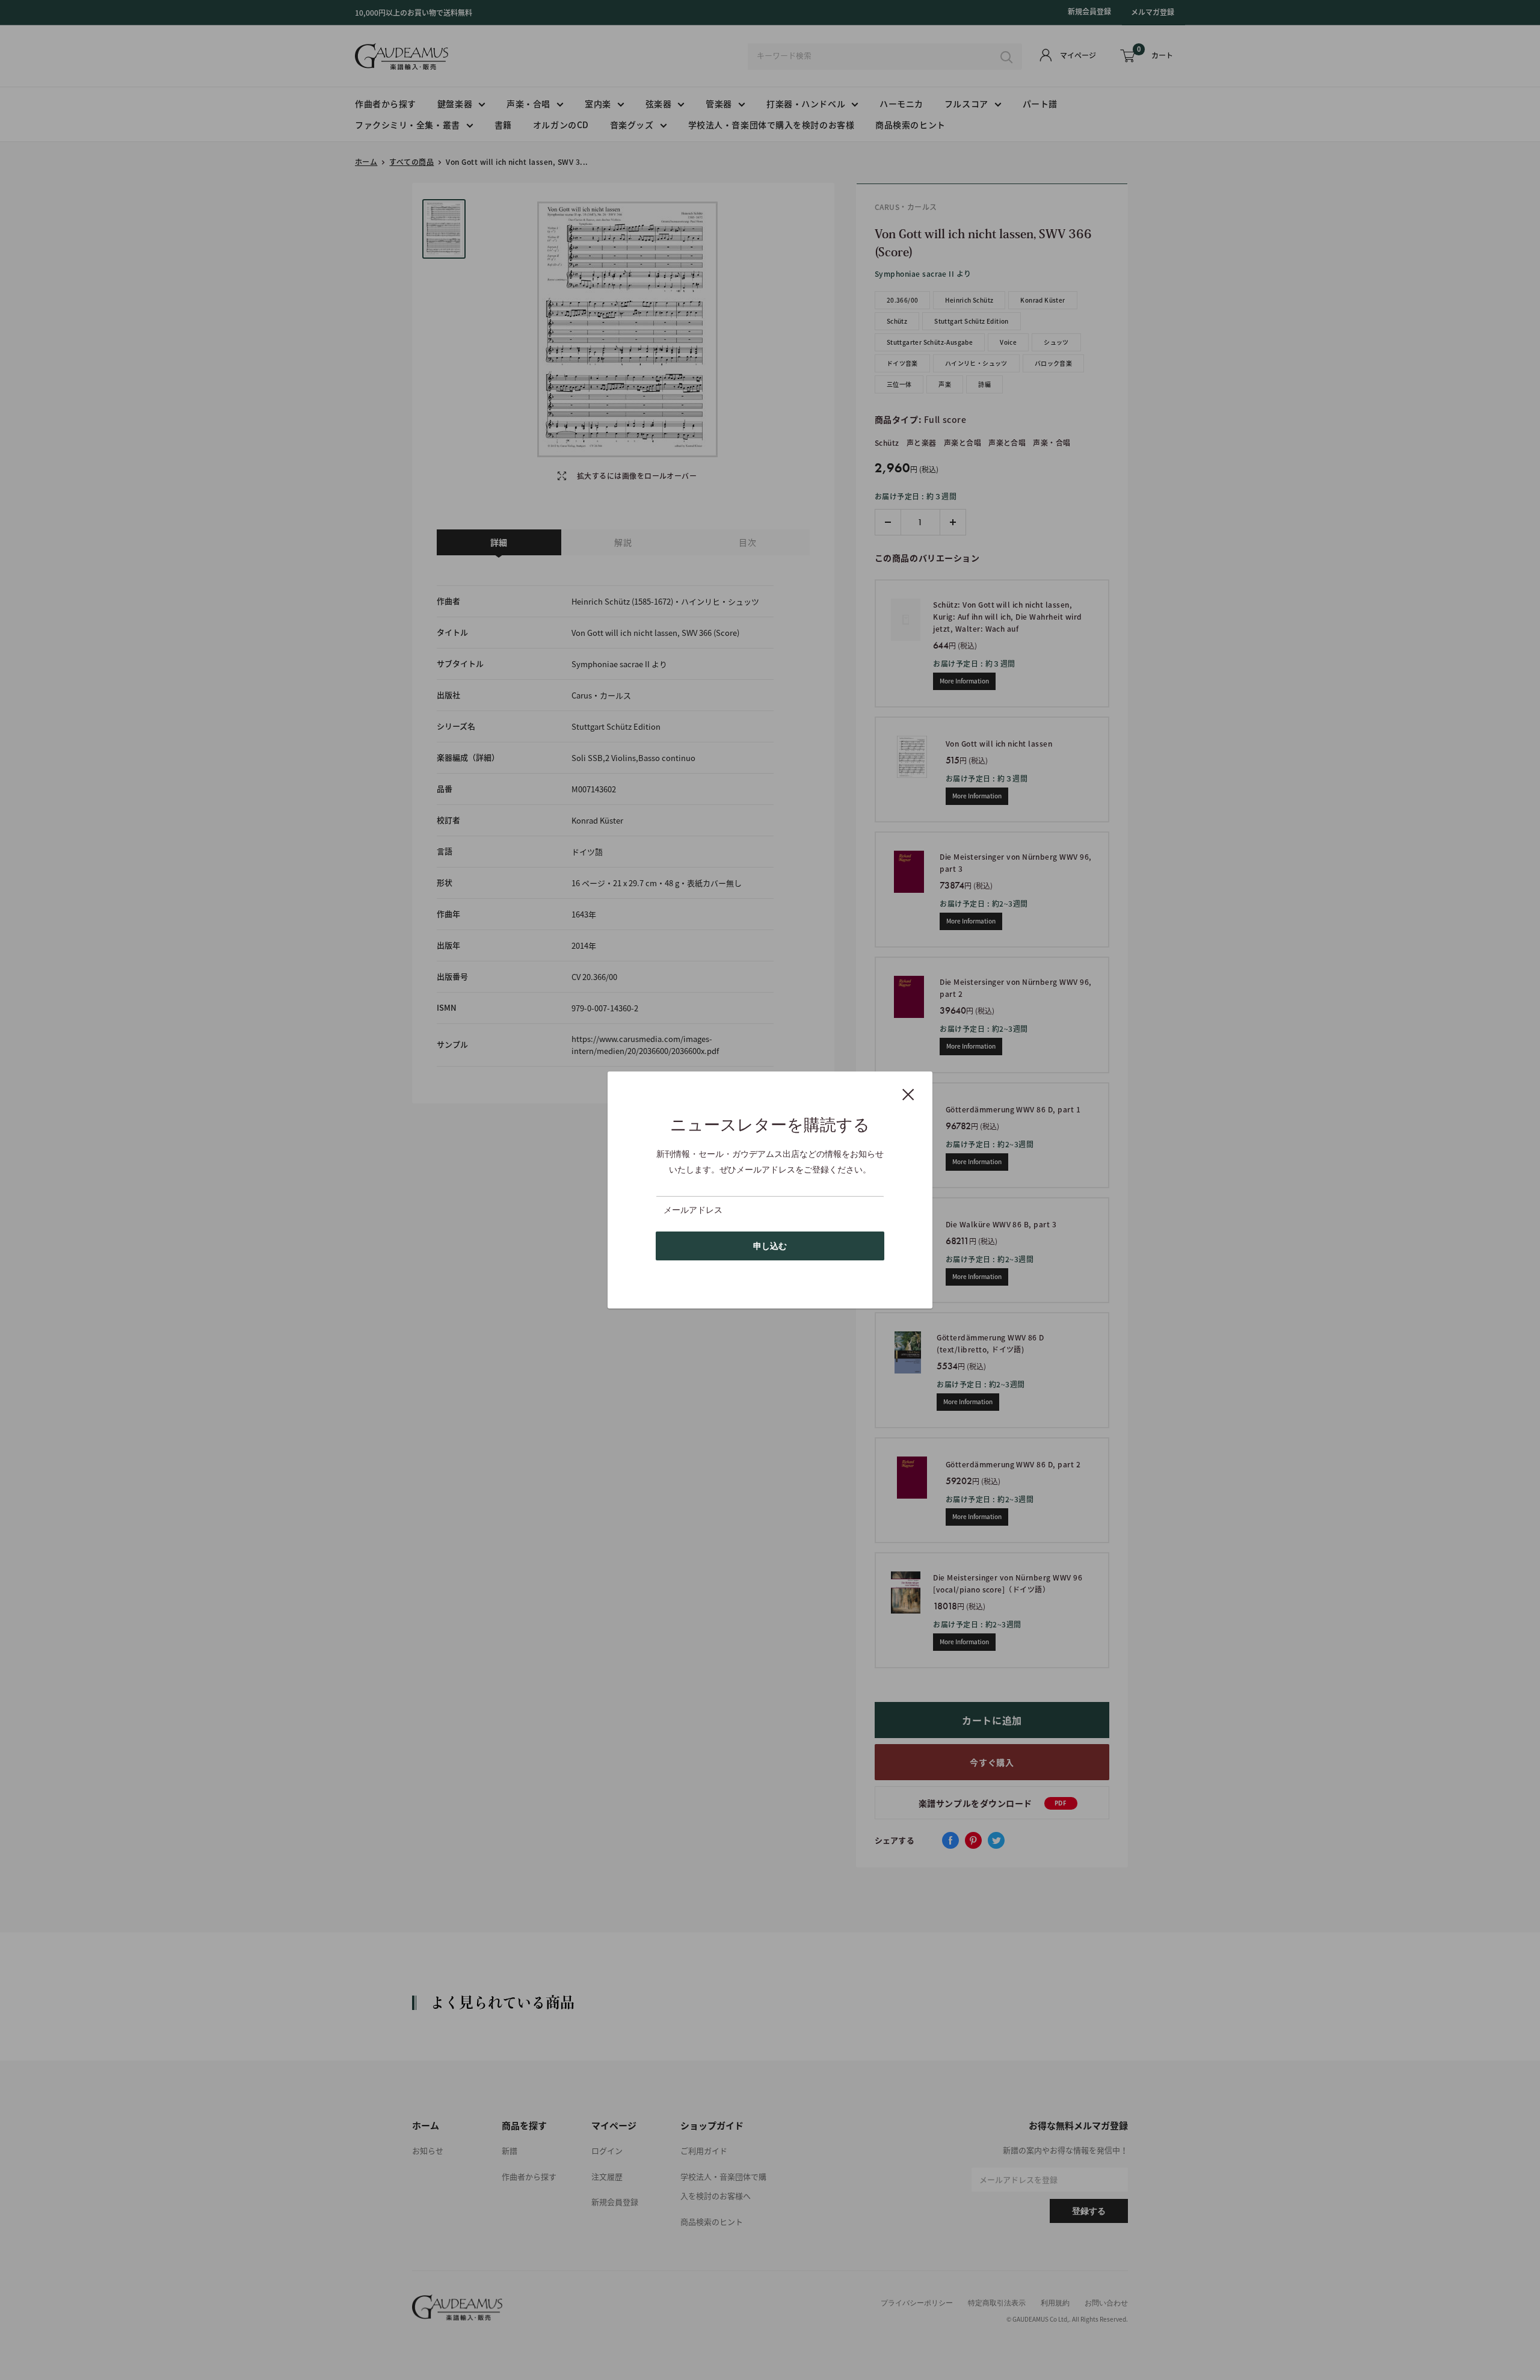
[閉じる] (908, 1094)
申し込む (770, 1246)
